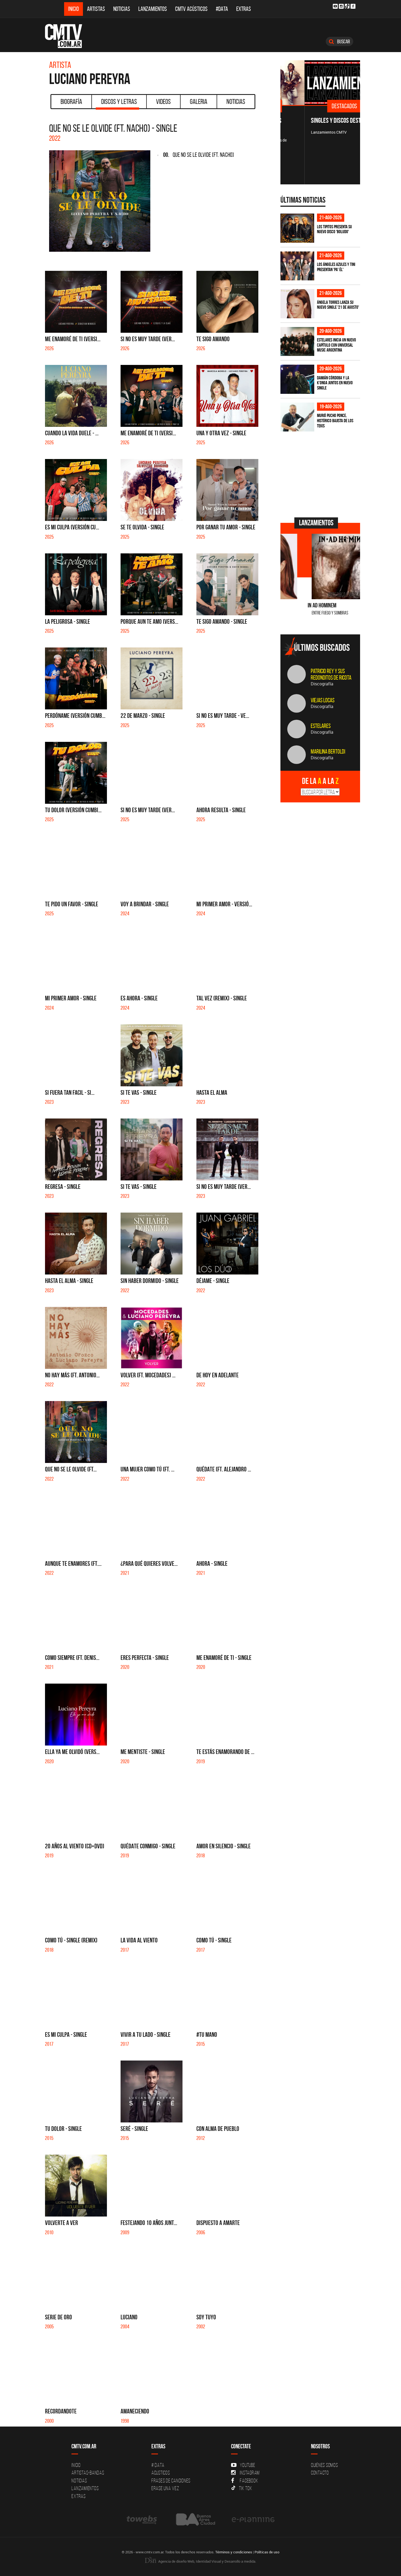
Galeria (199, 101)
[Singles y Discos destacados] (320, 83)
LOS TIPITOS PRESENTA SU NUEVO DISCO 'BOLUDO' (334, 229)
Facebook (249, 2481)
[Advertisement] (321, 474)
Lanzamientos (153, 9)
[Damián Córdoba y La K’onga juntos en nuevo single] (297, 379)
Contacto (320, 2473)
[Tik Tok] (347, 6)
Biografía (71, 101)
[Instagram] (341, 6)
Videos (163, 101)
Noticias (122, 9)
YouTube (247, 2465)
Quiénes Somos (324, 2465)
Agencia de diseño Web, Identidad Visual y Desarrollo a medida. (207, 2561)
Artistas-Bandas (88, 2473)
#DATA (222, 9)
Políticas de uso (267, 2552)
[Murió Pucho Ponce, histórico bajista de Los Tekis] (297, 417)
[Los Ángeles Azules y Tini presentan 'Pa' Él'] (297, 266)
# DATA (158, 2465)
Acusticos (161, 2473)
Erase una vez (165, 2488)
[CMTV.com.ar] (68, 36)
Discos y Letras (119, 101)
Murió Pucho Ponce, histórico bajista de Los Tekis (335, 420)
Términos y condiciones (234, 2552)
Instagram (250, 2473)
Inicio (74, 9)
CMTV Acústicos (191, 9)
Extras (244, 9)
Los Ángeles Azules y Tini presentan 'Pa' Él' (336, 267)
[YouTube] (335, 6)
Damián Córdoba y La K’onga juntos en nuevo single (335, 383)
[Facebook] (353, 6)
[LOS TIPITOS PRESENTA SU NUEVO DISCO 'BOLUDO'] (297, 228)
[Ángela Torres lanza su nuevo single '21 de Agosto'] (297, 304)
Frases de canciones (171, 2481)
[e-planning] (253, 2519)
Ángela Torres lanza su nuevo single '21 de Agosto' (338, 305)
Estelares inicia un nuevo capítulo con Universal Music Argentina (336, 345)
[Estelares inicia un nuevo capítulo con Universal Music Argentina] (297, 342)
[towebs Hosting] (142, 2519)
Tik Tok (246, 2488)
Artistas (96, 9)
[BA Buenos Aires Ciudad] (195, 2519)
